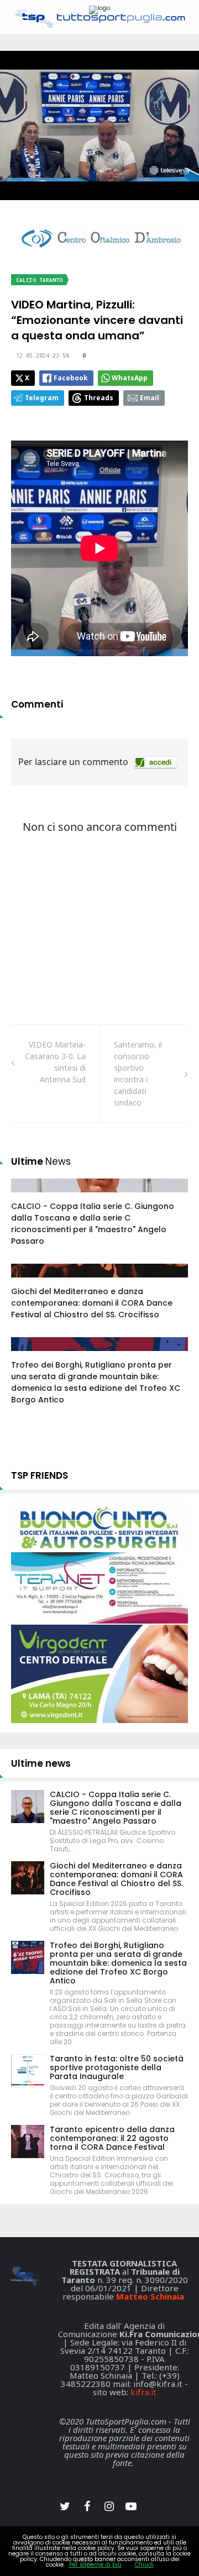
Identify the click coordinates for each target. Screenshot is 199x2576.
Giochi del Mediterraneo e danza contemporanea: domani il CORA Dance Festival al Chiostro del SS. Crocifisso (92, 1303)
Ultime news (41, 1763)
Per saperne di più (95, 2565)
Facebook (71, 378)
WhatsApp (130, 378)
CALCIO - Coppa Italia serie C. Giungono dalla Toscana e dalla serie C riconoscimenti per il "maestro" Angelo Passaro (93, 1224)
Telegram (42, 398)
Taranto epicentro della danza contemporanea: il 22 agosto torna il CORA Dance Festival (112, 2138)
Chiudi (144, 2565)
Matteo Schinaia (150, 2296)
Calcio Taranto (39, 280)
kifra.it (143, 2392)
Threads (99, 398)
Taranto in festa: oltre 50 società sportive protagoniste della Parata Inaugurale (117, 2067)
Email (150, 398)
